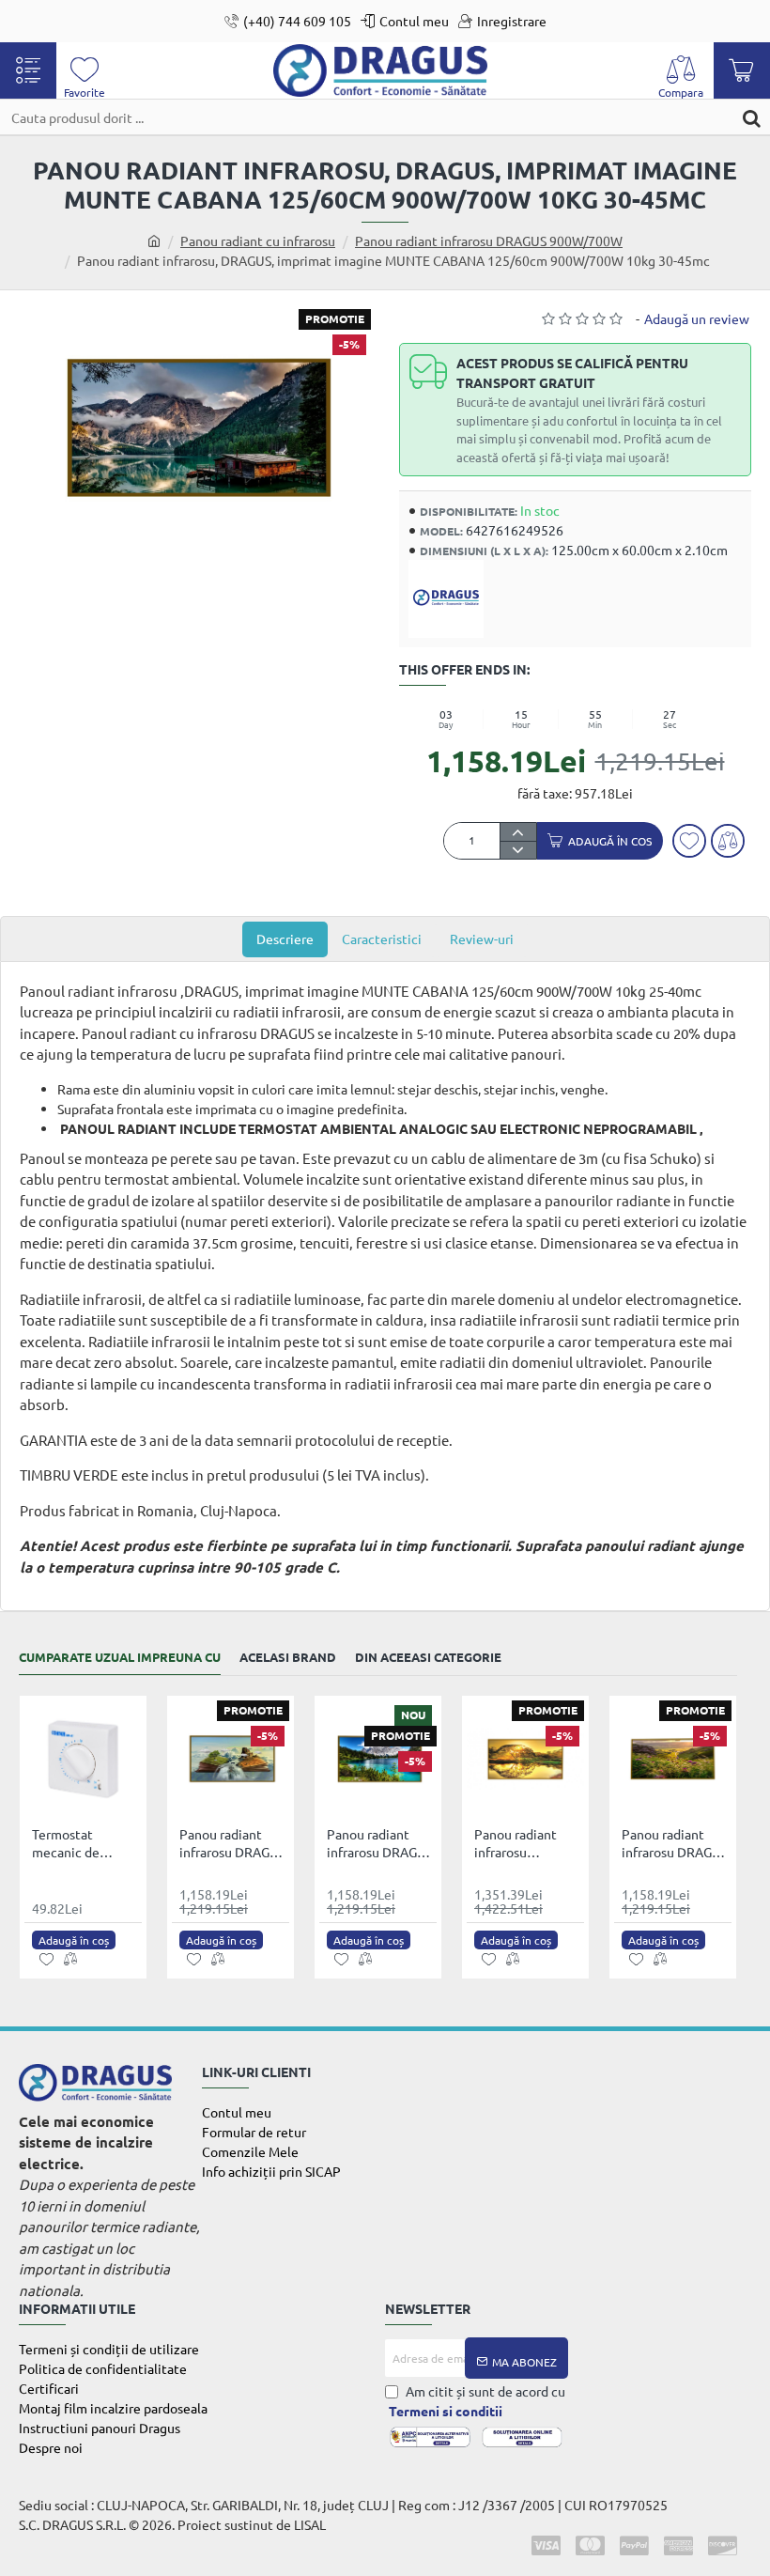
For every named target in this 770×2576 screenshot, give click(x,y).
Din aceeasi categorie (428, 1657)
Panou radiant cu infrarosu (258, 241)
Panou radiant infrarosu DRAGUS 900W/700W (489, 241)
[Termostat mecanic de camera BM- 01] (83, 1759)
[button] (600, 841)
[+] (518, 832)
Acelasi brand (288, 1657)
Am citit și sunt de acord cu (477, 2401)
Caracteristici (382, 939)
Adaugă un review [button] (697, 318)
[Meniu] (28, 70)
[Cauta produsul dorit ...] (751, 117)
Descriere (285, 939)
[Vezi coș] (742, 70)
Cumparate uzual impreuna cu (120, 1657)
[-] (518, 850)
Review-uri (482, 939)
